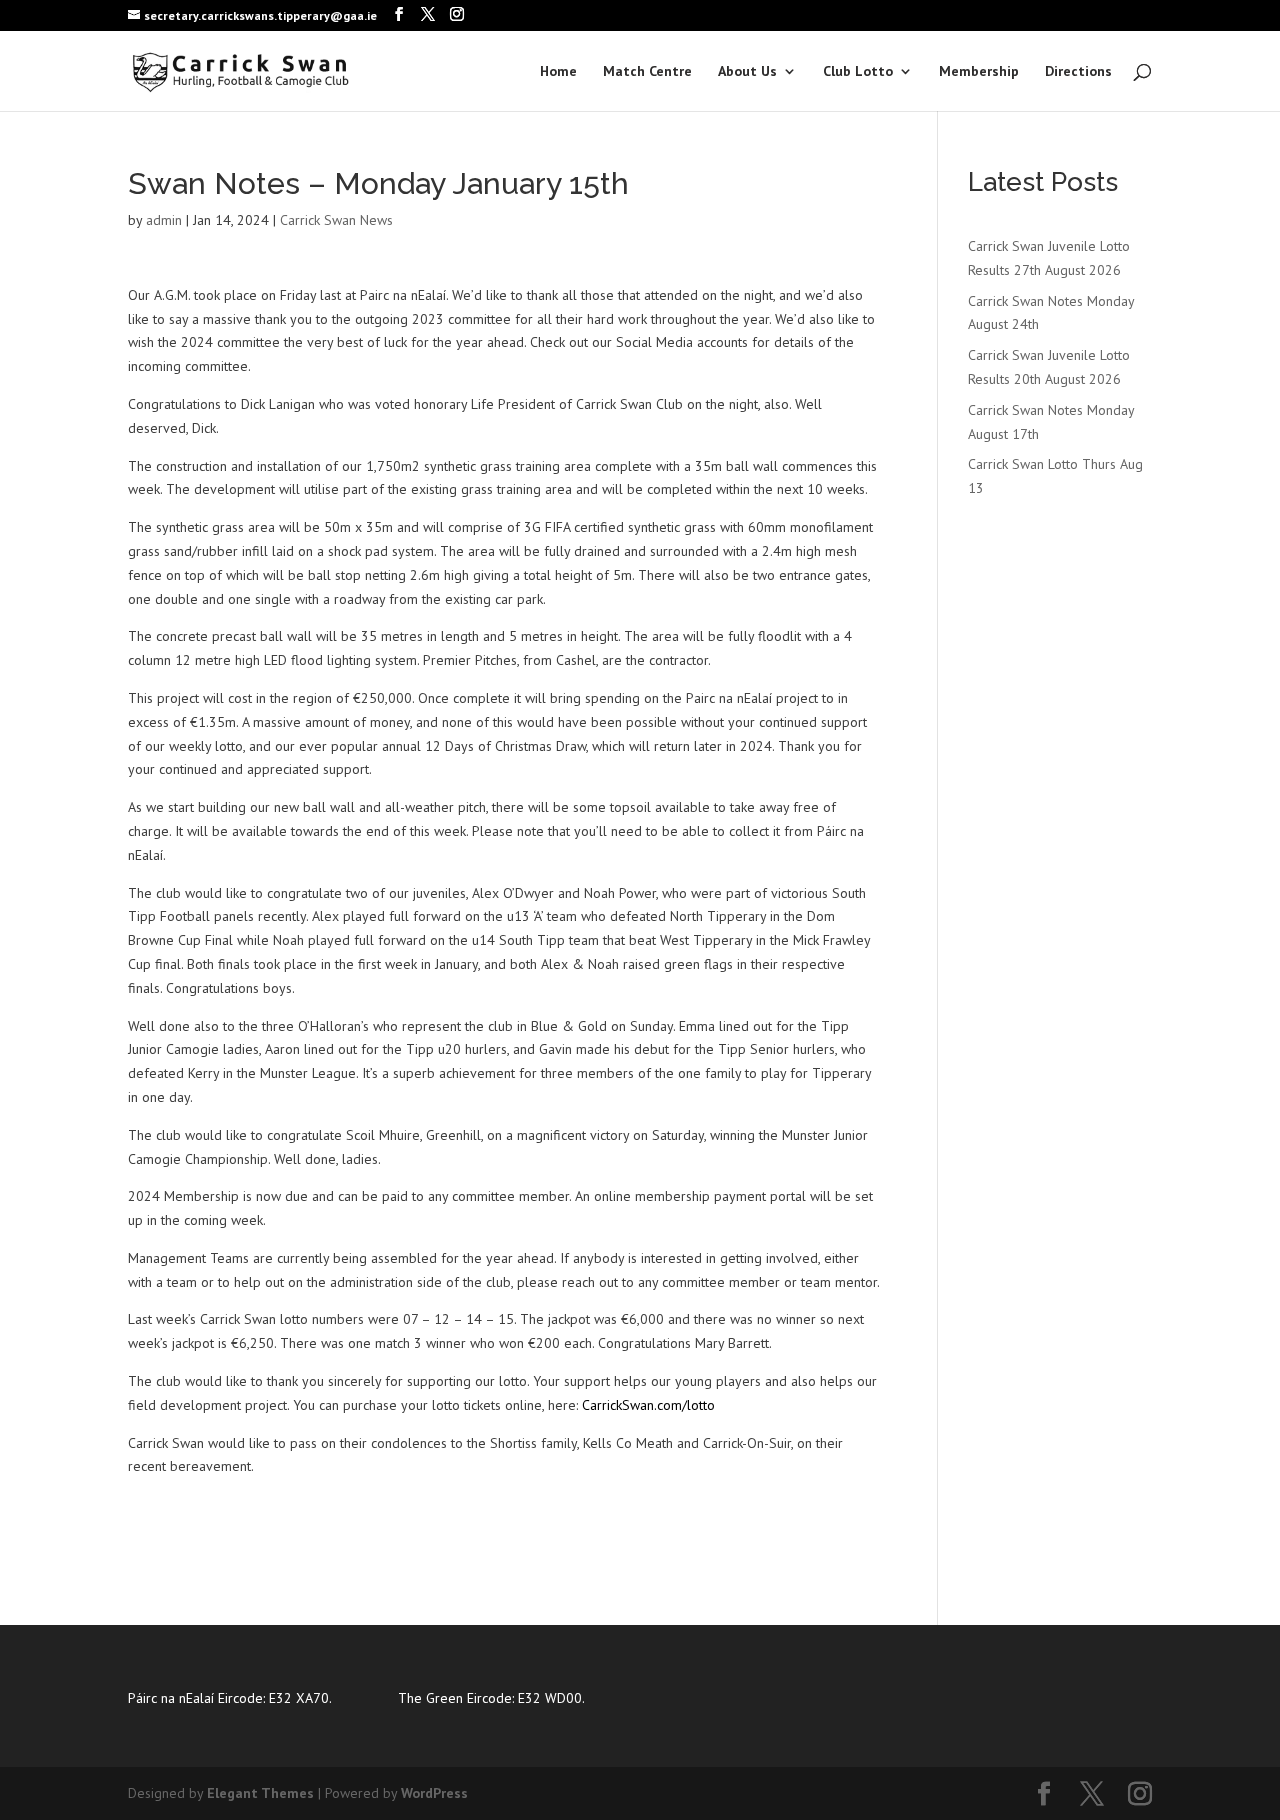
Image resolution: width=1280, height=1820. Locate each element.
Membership (979, 72)
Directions (1078, 72)
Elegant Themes (260, 1793)
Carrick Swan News (336, 220)
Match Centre (647, 72)
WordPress (434, 1793)
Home (558, 72)
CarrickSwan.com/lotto (648, 1405)
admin (164, 220)
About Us (747, 72)
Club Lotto (858, 72)
